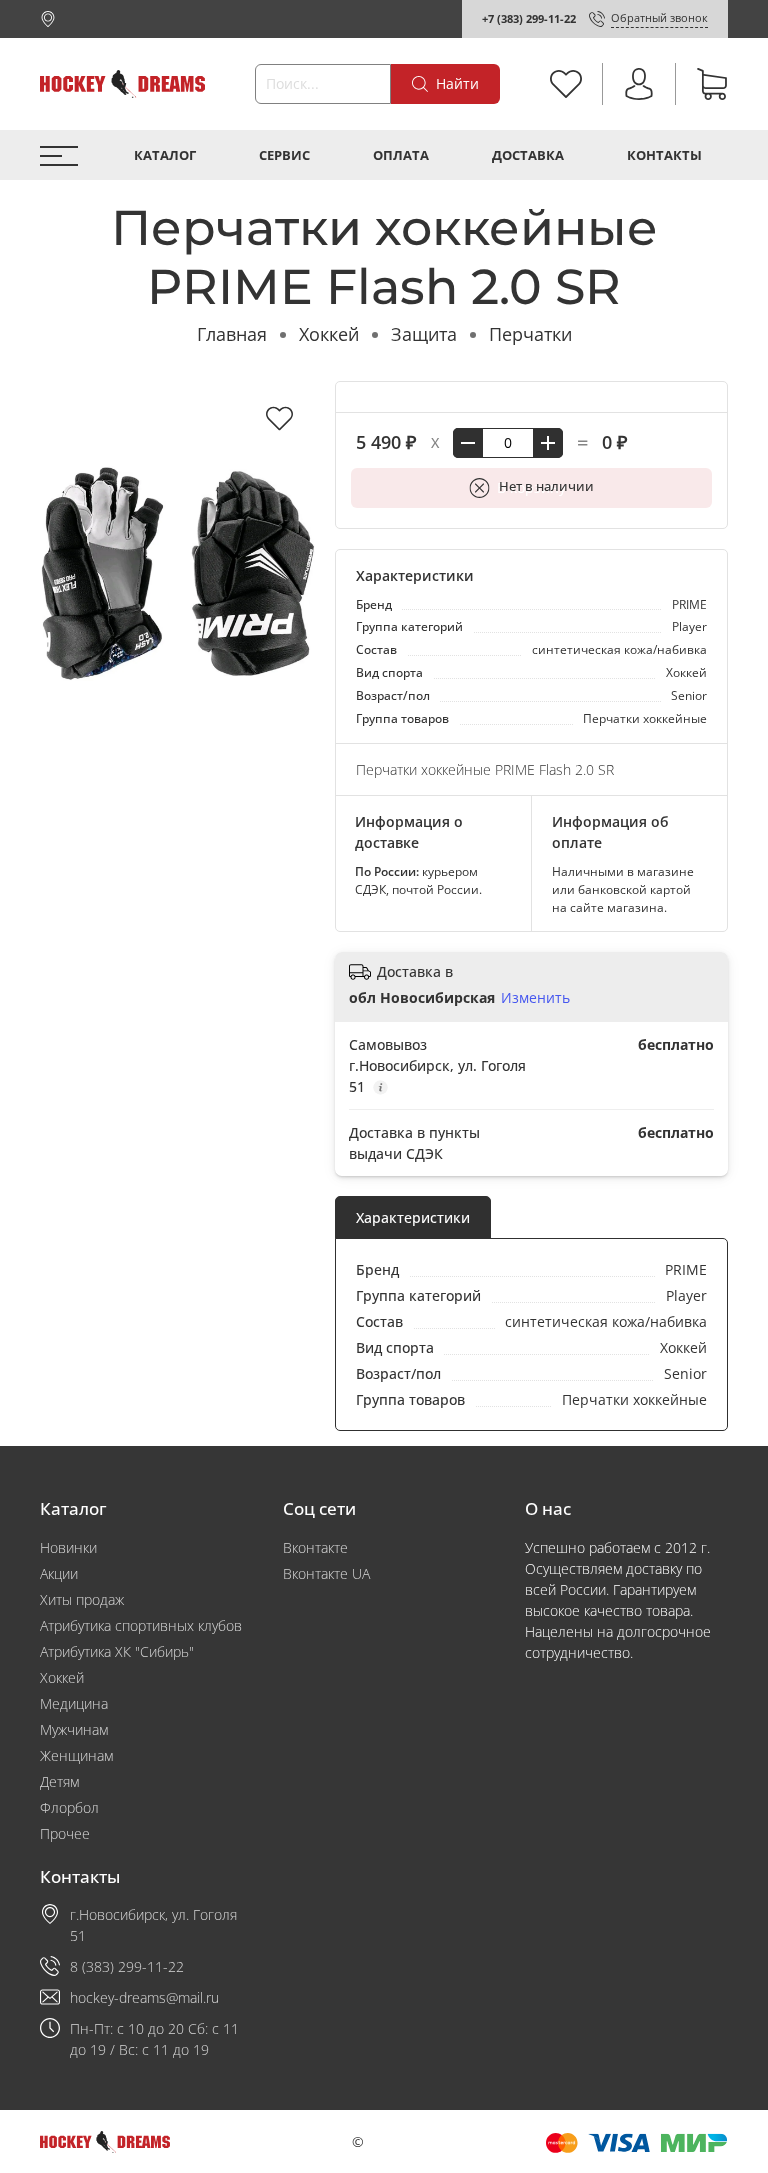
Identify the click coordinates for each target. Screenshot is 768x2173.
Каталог (165, 155)
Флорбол (69, 1807)
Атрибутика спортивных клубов (141, 1625)
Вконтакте (315, 1547)
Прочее (65, 1833)
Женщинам (76, 1755)
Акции (59, 1573)
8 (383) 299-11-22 (127, 1966)
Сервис (284, 155)
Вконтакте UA (326, 1573)
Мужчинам (74, 1729)
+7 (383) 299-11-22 (529, 18)
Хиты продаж (82, 1599)
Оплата (401, 155)
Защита (424, 334)
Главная (232, 334)
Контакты (664, 155)
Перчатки (530, 334)
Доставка (528, 155)
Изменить (535, 998)
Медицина (74, 1703)
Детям (59, 1781)
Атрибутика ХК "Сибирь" (117, 1651)
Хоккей (329, 334)
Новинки (68, 1547)
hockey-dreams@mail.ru (144, 1997)
